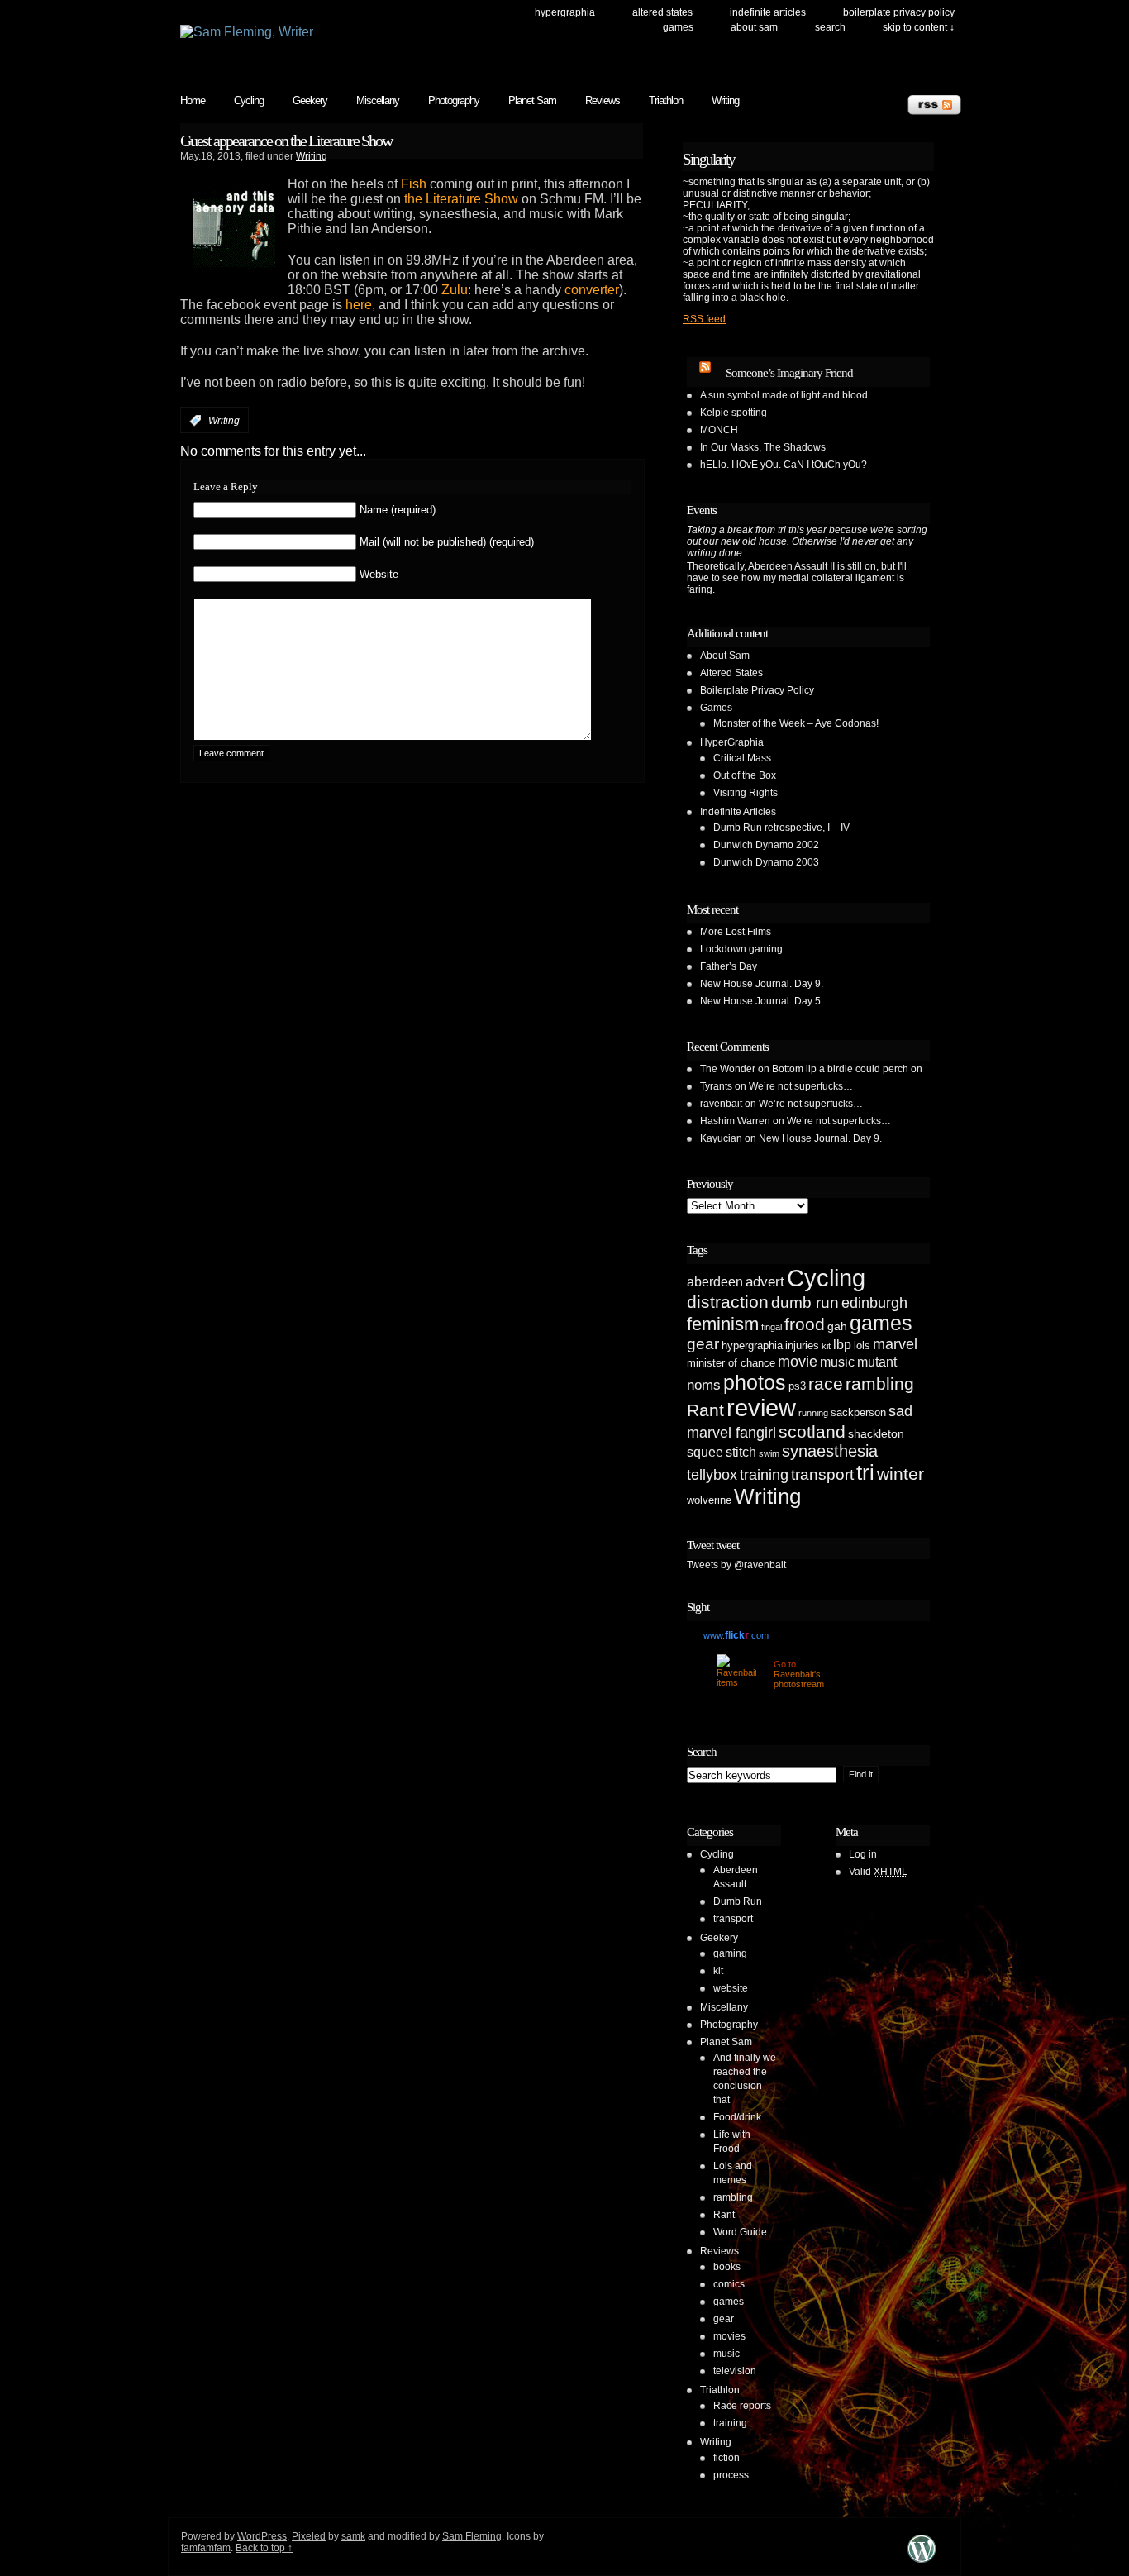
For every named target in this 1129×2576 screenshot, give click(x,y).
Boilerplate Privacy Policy (899, 12)
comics (729, 2284)
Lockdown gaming (741, 949)
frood (805, 1324)
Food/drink (737, 2117)
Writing (725, 100)
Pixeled (309, 2536)
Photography (454, 100)
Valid (878, 1872)
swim (769, 1453)
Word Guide (740, 2232)
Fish (414, 184)
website (731, 1988)
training (764, 1475)
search (830, 27)
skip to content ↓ (919, 27)
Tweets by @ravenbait (736, 1565)
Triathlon (666, 100)
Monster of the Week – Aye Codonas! (796, 723)
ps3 (797, 1386)
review (761, 1408)
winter (900, 1474)
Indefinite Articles (768, 12)
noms (704, 1385)
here (359, 305)
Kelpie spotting (734, 413)
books (727, 2267)
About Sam (754, 27)
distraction (728, 1302)
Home (193, 100)
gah (837, 1326)
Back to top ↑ (264, 2548)
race (826, 1383)
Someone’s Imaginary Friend (789, 373)
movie (798, 1362)
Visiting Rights (746, 793)
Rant (705, 1410)
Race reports (742, 2406)
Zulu (455, 290)
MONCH (719, 430)
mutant (877, 1362)
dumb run (805, 1302)
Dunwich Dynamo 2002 (766, 845)
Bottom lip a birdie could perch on (847, 1069)
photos (755, 1382)
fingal (772, 1327)
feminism (723, 1324)
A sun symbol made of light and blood (784, 395)
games (881, 1323)
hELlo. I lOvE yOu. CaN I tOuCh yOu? (784, 465)
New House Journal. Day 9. (762, 984)
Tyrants (716, 1086)
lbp (842, 1345)
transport (822, 1474)
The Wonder (728, 1069)
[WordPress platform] (922, 2562)
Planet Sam (532, 100)
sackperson (858, 1412)
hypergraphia (752, 1345)
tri (865, 1472)
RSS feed (704, 319)
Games (678, 27)
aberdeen (715, 1282)
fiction (726, 2458)
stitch (741, 1452)
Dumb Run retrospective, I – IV (781, 828)
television (735, 2371)
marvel (895, 1344)
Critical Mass (742, 758)
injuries (802, 1345)
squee (705, 1452)
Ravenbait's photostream (799, 1679)
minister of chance (731, 1363)
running (813, 1413)
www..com (736, 1635)
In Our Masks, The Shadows (763, 447)
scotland (812, 1431)
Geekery (310, 100)
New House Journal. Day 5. (762, 1001)
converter (592, 290)
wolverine (709, 1500)
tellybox (712, 1475)
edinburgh (874, 1303)
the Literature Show (461, 199)
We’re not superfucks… (801, 1086)
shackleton (876, 1433)
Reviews (603, 100)
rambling (880, 1383)
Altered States (662, 12)
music (837, 1362)
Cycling (249, 100)
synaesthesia (830, 1451)
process (731, 2475)
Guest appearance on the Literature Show (286, 141)
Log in (863, 1854)
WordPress (262, 2536)
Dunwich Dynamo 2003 (766, 862)
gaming (730, 1953)
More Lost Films (736, 932)
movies (729, 2336)
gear (703, 1344)
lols (862, 1345)
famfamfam (206, 2548)
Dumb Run (738, 1901)
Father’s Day (729, 966)
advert (765, 1282)
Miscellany (378, 100)
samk (353, 2536)
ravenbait (721, 1104)
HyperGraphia (565, 12)
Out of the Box (745, 775)
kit (826, 1346)
